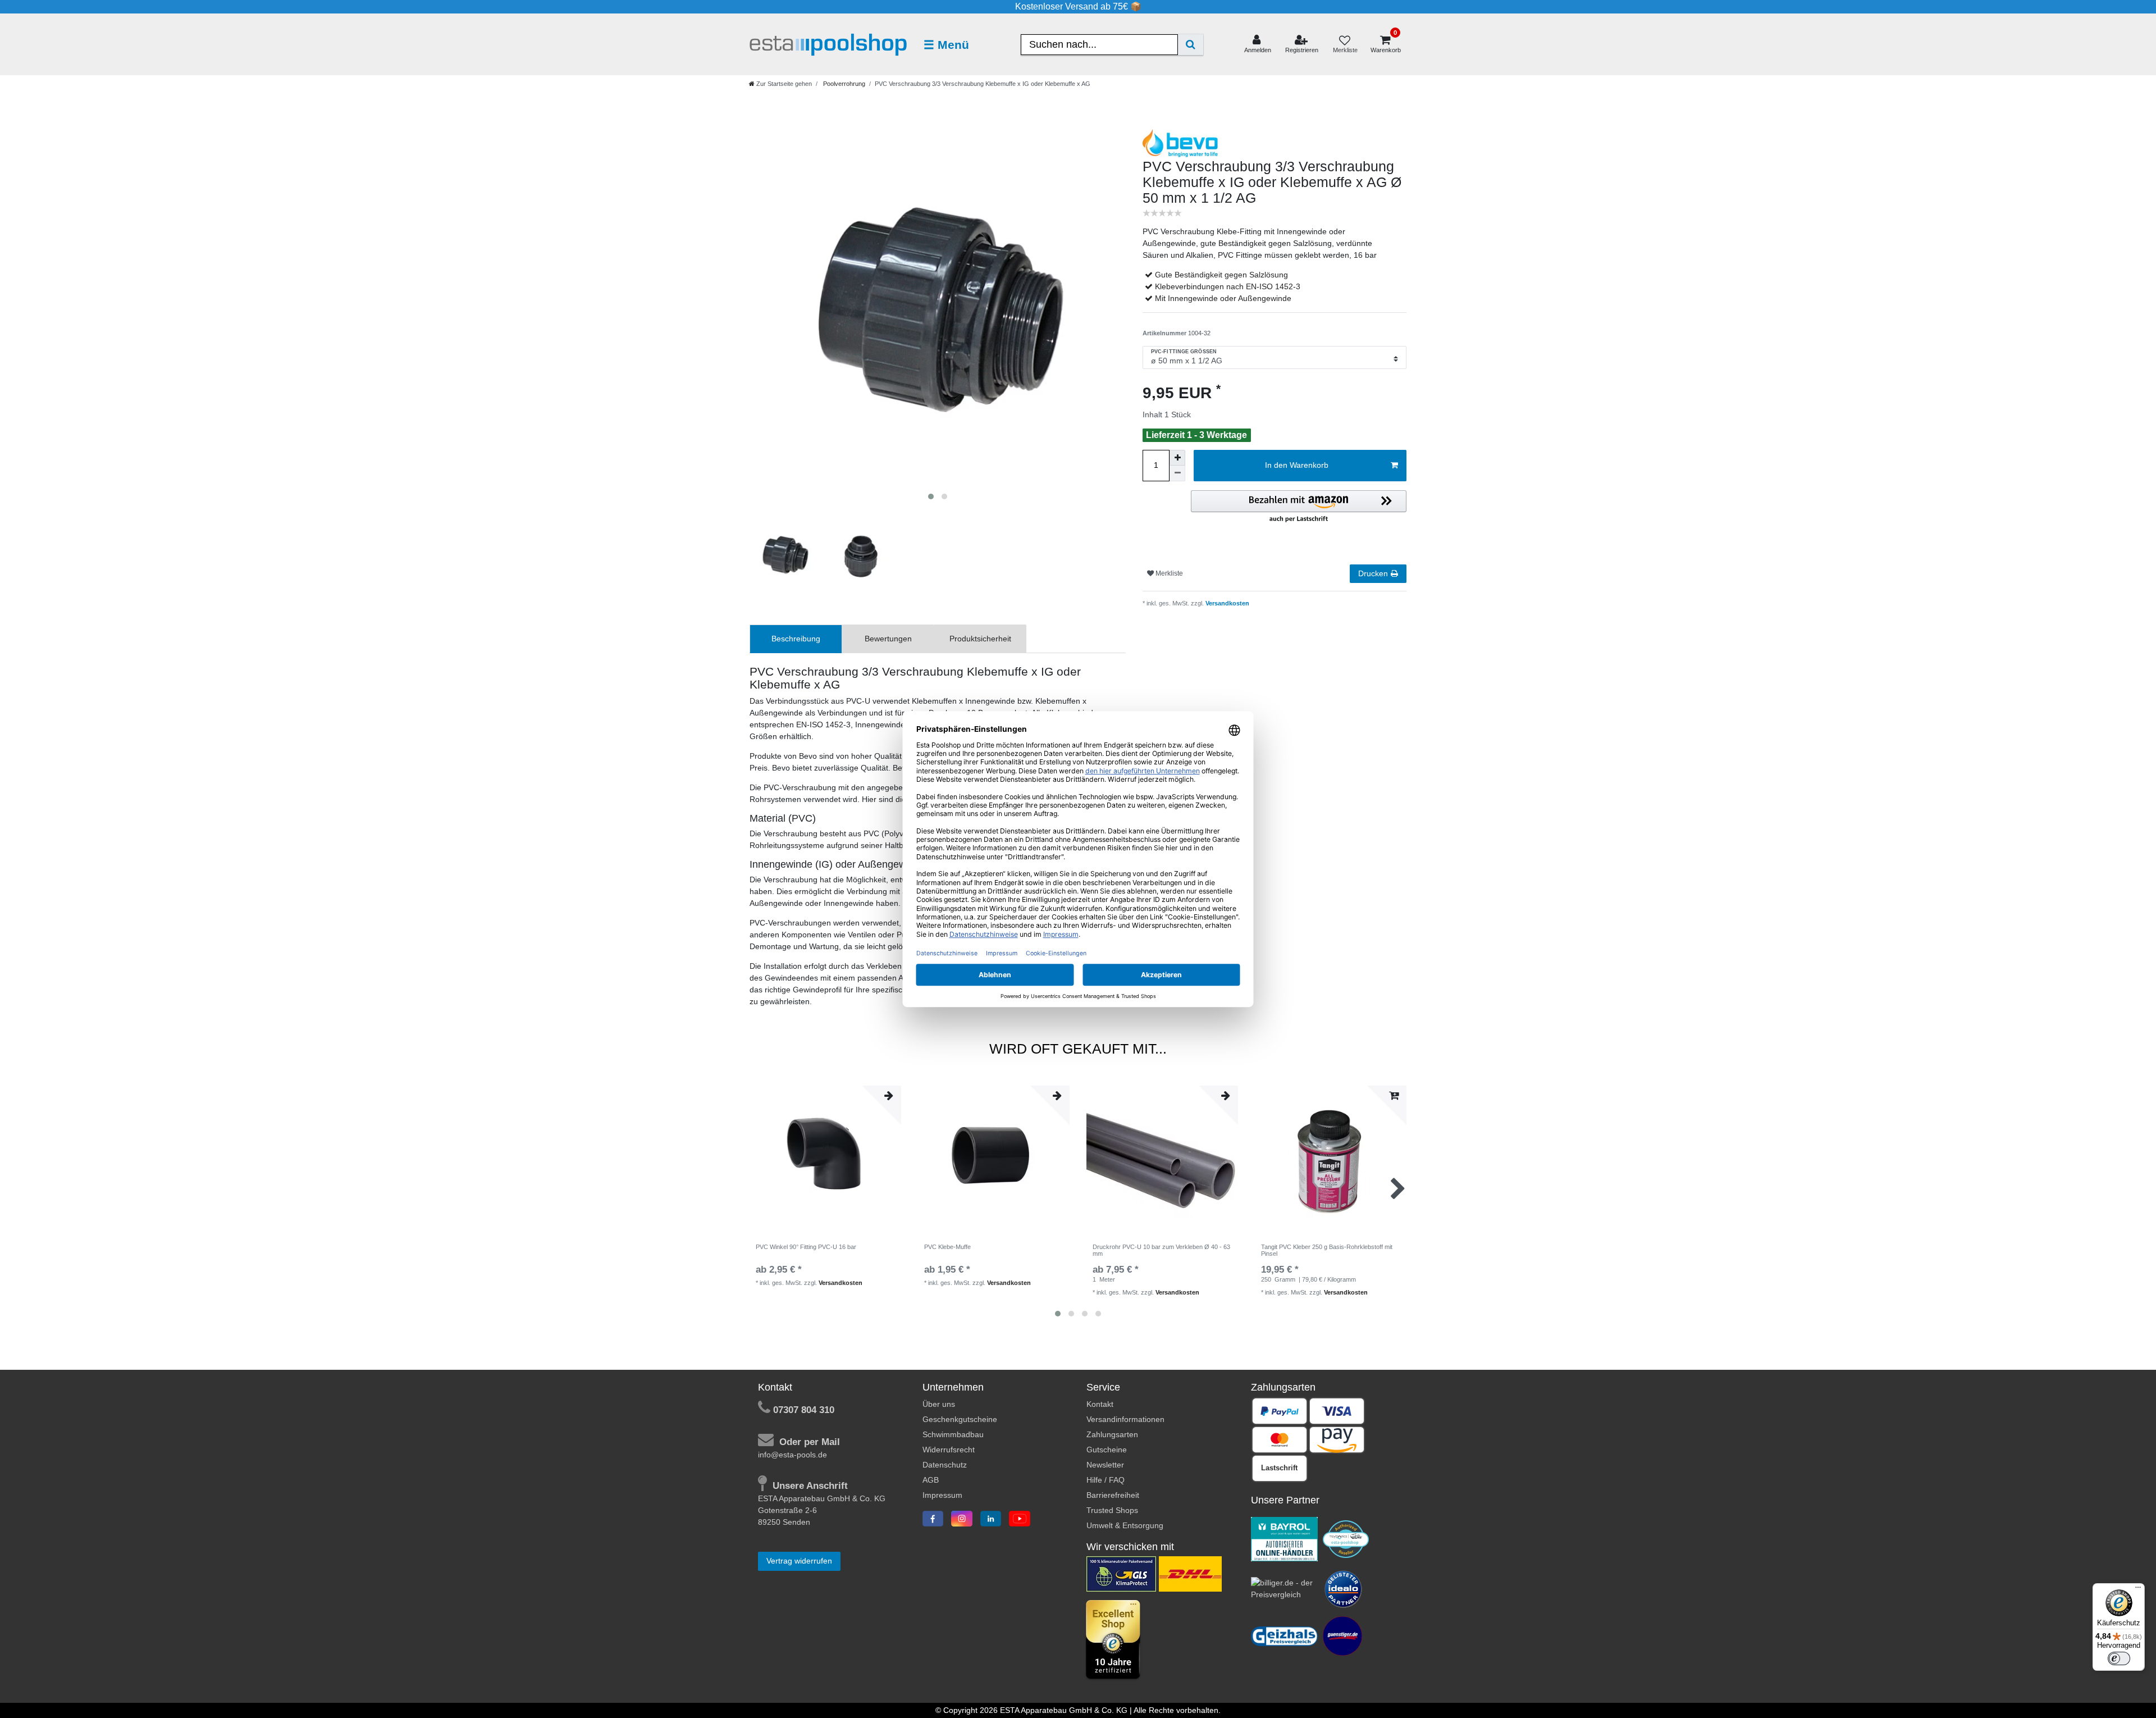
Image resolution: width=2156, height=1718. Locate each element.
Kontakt (1100, 1404)
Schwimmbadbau (953, 1434)
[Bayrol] (1285, 1538)
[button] (1299, 507)
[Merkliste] (1345, 45)
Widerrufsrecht (949, 1450)
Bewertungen (888, 639)
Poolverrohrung (843, 84)
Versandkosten (1227, 603)
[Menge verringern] (1177, 473)
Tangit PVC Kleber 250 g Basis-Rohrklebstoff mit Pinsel (1327, 1250)
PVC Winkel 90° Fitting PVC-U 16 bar (806, 1247)
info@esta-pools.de (792, 1455)
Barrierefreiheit (1113, 1495)
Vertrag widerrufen (799, 1561)
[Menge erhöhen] (1177, 458)
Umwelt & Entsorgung (1125, 1525)
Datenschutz (945, 1465)
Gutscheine (1107, 1450)
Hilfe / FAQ (1106, 1480)
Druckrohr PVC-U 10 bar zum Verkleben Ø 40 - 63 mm (1161, 1250)
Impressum (942, 1495)
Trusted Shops (1112, 1510)
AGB (931, 1480)
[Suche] (1191, 45)
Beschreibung (796, 639)
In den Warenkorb (1297, 465)
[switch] (2119, 1658)
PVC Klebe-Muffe (947, 1247)
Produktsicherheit (980, 639)
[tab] (796, 639)
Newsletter (1105, 1465)
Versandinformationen (1125, 1419)
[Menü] (2138, 1590)
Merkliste (1168, 573)
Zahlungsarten (1112, 1434)
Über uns (939, 1404)
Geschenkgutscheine (960, 1419)
